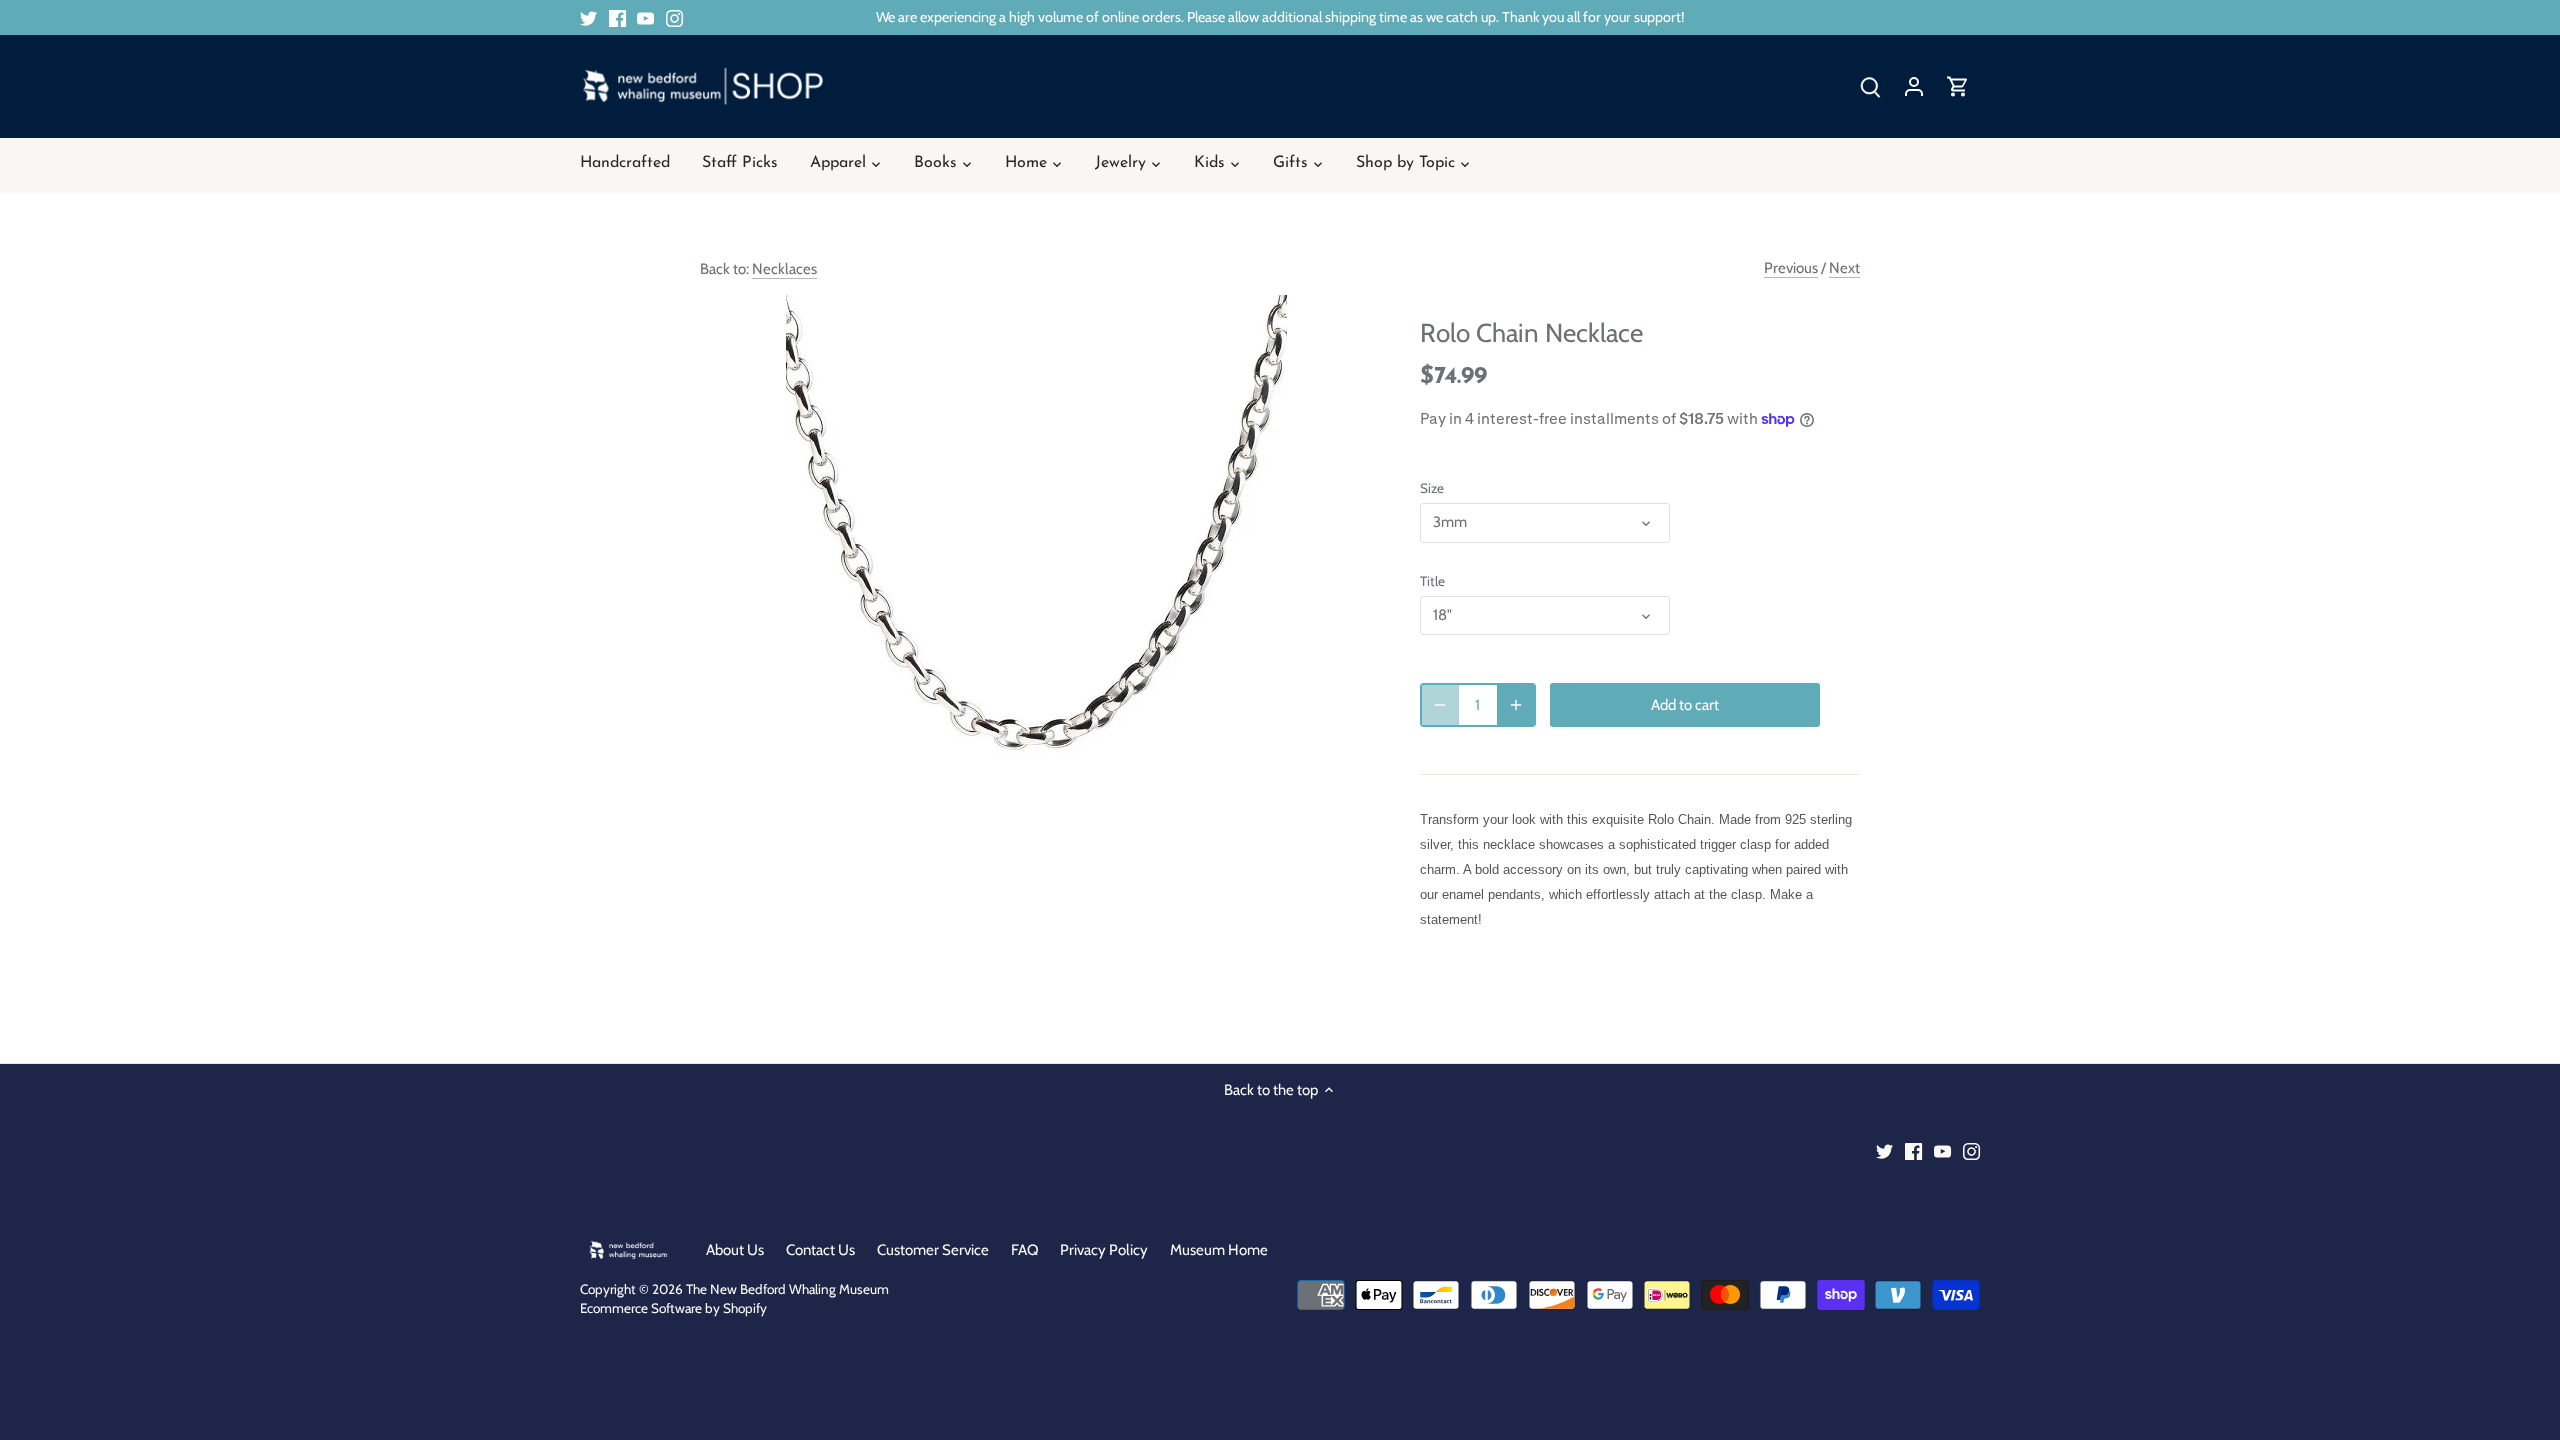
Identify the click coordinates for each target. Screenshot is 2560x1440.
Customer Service (933, 1250)
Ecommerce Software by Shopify (673, 1308)
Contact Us (820, 1250)
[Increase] (1516, 705)
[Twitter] (588, 17)
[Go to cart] (1958, 86)
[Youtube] (645, 17)
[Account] (1914, 86)
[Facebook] (617, 17)
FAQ (1025, 1250)
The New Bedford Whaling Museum (787, 1289)
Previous (1791, 268)
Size (1432, 488)
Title (1432, 581)
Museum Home (1219, 1250)
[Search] (1870, 86)
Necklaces (784, 269)
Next (1844, 268)
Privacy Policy (1104, 1250)
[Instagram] (674, 17)
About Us (735, 1250)
